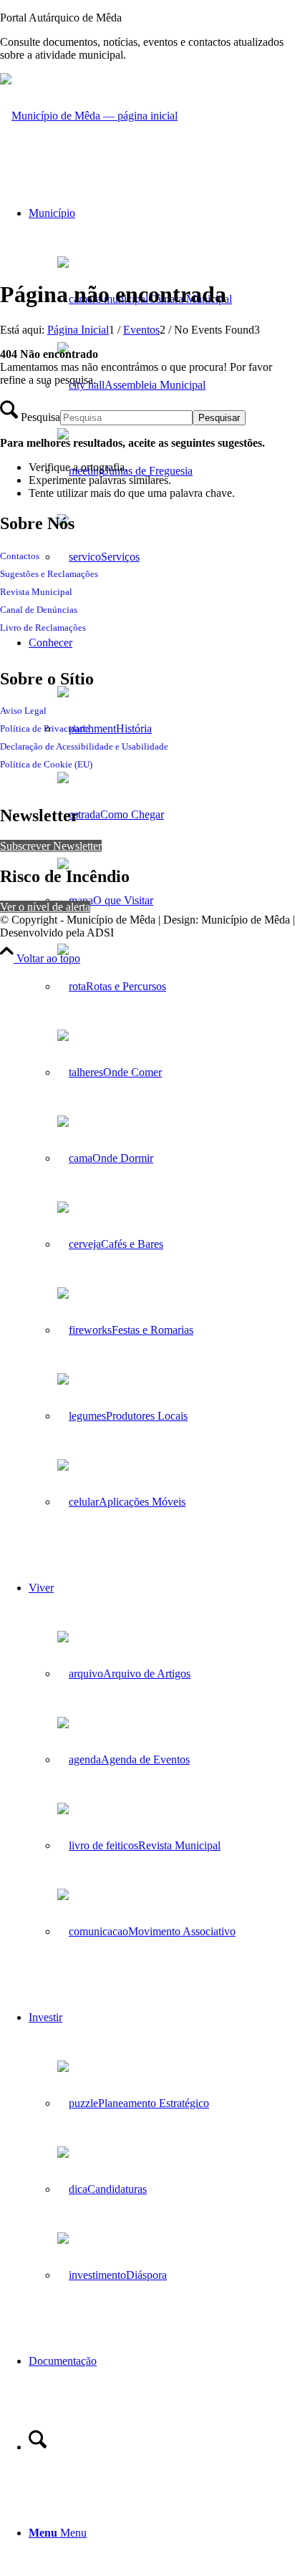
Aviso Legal (23, 711)
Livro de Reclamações (43, 628)
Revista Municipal (36, 592)
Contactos (20, 556)
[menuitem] (162, 385)
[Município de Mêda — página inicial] (89, 116)
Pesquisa (40, 417)
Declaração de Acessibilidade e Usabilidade (84, 746)
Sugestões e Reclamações (49, 574)
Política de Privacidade (45, 728)
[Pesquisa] (38, 2447)
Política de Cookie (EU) (46, 764)
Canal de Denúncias (39, 610)
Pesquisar (219, 418)
